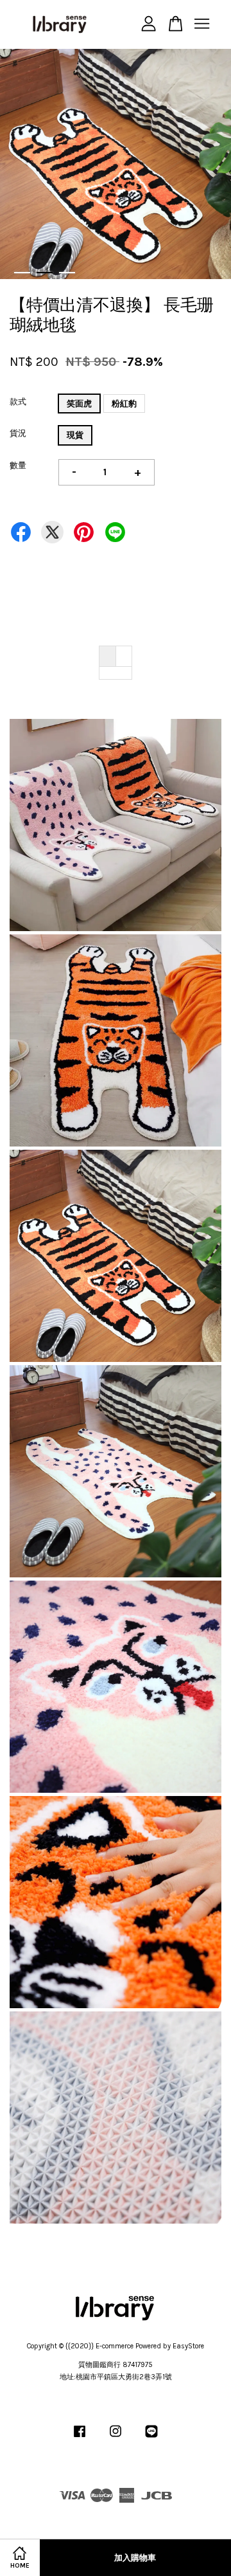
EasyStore (188, 2346)
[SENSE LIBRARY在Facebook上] (80, 2438)
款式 (18, 402)
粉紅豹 (124, 404)
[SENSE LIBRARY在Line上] (151, 2438)
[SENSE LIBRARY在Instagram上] (116, 2438)
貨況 (18, 433)
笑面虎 (79, 404)
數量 (18, 465)
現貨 (75, 435)
